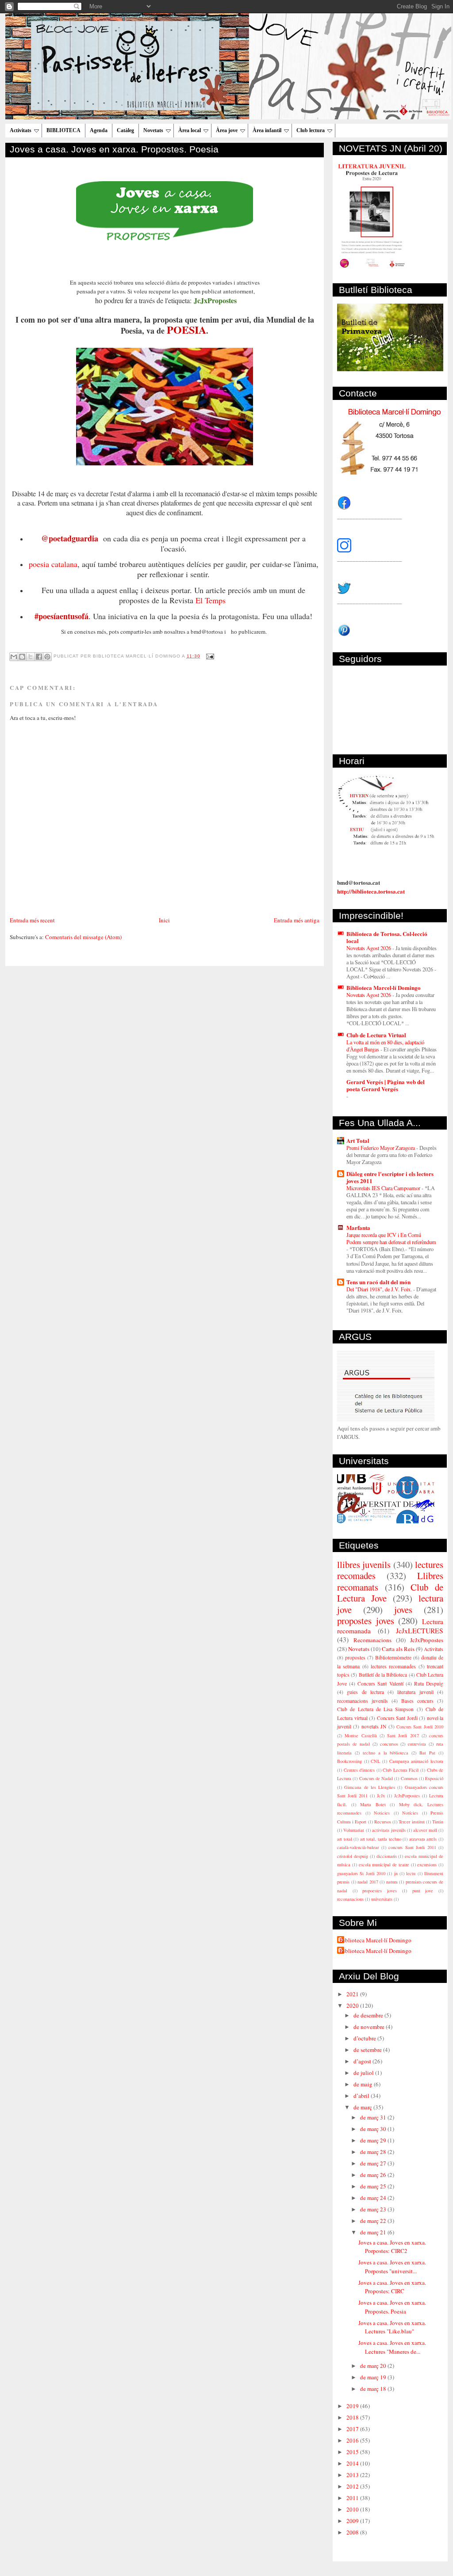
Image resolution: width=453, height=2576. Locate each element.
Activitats (21, 130)
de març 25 (374, 2186)
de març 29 (374, 2140)
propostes (355, 1657)
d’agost (363, 2061)
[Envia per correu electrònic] (14, 657)
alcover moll (425, 1830)
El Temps (211, 600)
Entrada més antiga (297, 920)
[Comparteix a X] (31, 657)
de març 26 (374, 2175)
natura (392, 1882)
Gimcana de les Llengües (370, 1787)
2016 (353, 2440)
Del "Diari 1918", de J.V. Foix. (380, 1289)
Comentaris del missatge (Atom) (83, 937)
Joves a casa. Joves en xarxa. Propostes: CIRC (392, 2287)
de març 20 (374, 2366)
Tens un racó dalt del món (378, 1282)
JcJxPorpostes (407, 1796)
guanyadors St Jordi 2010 (361, 1873)
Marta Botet (373, 1804)
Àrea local (190, 130)
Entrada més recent (32, 920)
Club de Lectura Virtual (376, 1035)
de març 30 (374, 2129)
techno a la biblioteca (386, 1753)
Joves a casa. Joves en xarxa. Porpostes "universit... (392, 2267)
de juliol (364, 2073)
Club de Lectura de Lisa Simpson (375, 1709)
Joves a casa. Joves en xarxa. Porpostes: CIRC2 (392, 2247)
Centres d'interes (359, 1770)
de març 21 (374, 2232)
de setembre (368, 2050)
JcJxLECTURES (420, 1631)
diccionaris (387, 1856)
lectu (411, 1873)
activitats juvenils (389, 1830)
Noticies (382, 1813)
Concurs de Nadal (376, 1778)
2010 (353, 2509)
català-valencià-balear (358, 1847)
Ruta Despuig (429, 1684)
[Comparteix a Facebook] (39, 657)
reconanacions (350, 1899)
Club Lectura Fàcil (401, 1770)
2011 (353, 2498)
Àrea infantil (267, 130)
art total (345, 1839)
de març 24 (374, 2198)
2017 (353, 2429)
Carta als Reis (398, 1649)
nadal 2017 (368, 1882)
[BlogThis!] (22, 657)
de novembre (370, 2027)
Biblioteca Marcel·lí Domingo (384, 987)
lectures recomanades (393, 1666)
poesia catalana (53, 564)
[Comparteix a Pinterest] (47, 657)
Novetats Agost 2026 (369, 948)
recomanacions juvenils (363, 1701)
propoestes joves (380, 1891)
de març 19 (374, 2377)
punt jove (423, 1891)
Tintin (438, 1822)
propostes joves (366, 1621)
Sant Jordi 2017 (403, 1735)
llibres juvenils (364, 1564)
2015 (353, 2452)
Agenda (99, 130)
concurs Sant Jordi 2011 (412, 1847)
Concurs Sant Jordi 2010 (420, 1727)
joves (403, 1610)
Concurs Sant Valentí (380, 1684)
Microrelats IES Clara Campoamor (384, 1188)
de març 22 (374, 2221)
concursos (389, 1744)
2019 (353, 2406)
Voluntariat (354, 1830)
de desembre (369, 2015)
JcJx (381, 1796)
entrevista (417, 1744)
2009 (353, 2521)
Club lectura (311, 130)
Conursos (409, 1778)
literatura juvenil (415, 1692)
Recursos (383, 1822)
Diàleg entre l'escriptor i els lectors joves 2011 (390, 1177)
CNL (375, 1761)
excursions (427, 1864)
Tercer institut (411, 1822)
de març (363, 2107)
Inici (164, 920)
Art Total (358, 1140)
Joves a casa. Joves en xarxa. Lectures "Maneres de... (392, 2347)
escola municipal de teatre (384, 1864)
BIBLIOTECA (63, 130)
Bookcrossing (349, 1761)
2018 (353, 2417)
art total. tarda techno (381, 1839)
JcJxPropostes (427, 1640)
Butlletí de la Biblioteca (383, 1675)
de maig (364, 2084)
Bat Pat (427, 1753)
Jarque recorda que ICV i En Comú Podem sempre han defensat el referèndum (391, 1238)
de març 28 (374, 2152)
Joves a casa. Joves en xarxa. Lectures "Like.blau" (392, 2327)
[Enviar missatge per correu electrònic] (209, 656)
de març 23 (374, 2209)
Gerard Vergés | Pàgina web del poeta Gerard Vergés (386, 1085)
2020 (353, 2005)
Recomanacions (372, 1640)
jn (396, 1873)
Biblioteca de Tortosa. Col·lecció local (387, 937)
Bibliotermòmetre (393, 1657)
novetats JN (374, 1726)
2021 (353, 1994)
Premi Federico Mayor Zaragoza (381, 1148)
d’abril (362, 2096)
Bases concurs (417, 1701)
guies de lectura (365, 1692)
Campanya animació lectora (416, 1761)
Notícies (410, 1813)
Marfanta (358, 1227)
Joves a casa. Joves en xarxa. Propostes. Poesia (114, 149)
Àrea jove (227, 130)
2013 (353, 2475)
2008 (353, 2532)
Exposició (434, 1778)
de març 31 (374, 2117)
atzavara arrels (423, 1839)
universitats (382, 1899)
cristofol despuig (353, 1856)
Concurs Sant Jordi (397, 1718)
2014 (353, 2463)
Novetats (153, 130)
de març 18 (374, 2389)
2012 (353, 2486)
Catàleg (125, 130)
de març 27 (374, 2163)
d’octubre (365, 2038)
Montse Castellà (361, 1735)
